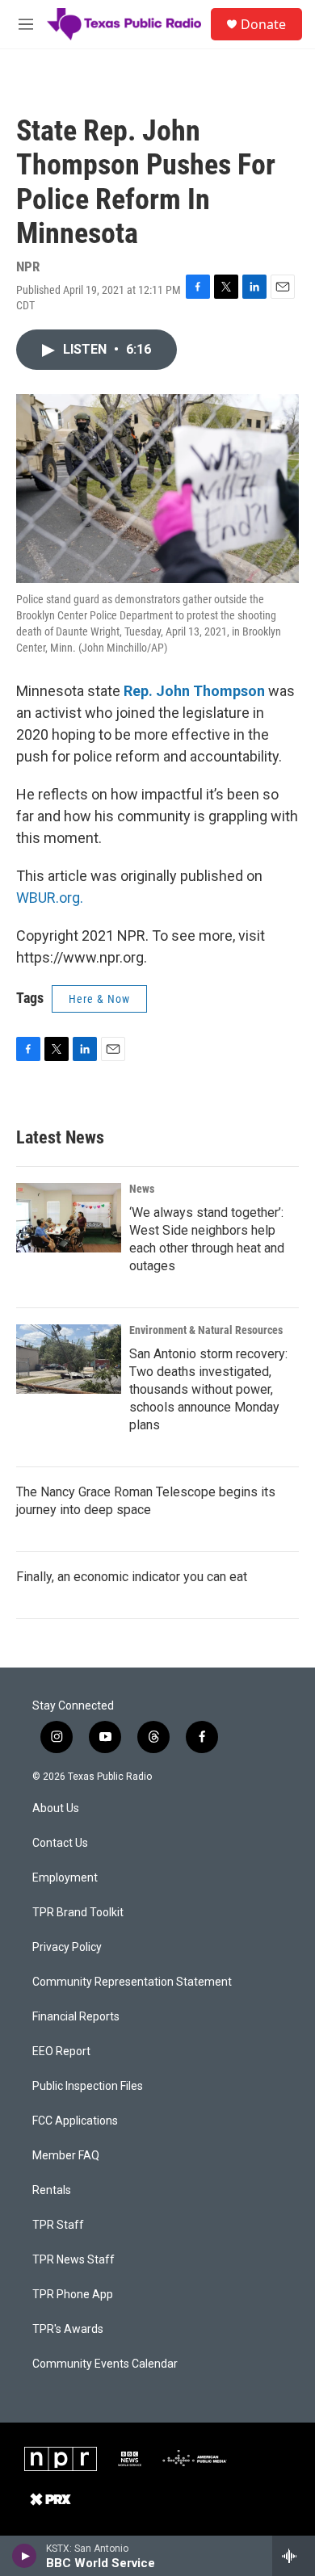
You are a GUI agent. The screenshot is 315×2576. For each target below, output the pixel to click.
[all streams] (294, 2556)
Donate (263, 24)
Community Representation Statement (132, 1982)
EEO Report (61, 2052)
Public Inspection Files (88, 2086)
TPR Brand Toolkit (78, 1913)
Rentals (52, 2190)
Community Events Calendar (105, 2364)
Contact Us (60, 1843)
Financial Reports (76, 2017)
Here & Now (99, 999)
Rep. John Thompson (194, 691)
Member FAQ (66, 2156)
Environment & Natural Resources (206, 1330)
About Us (56, 1808)
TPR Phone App (73, 2295)
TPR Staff (58, 2225)
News (142, 1189)
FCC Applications (75, 2121)
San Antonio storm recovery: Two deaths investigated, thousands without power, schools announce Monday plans (208, 1389)
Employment (65, 1878)
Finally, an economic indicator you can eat (132, 1577)
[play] (25, 2556)
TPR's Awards (68, 2329)
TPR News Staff (73, 2260)
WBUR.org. (50, 898)
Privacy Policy (67, 1947)
